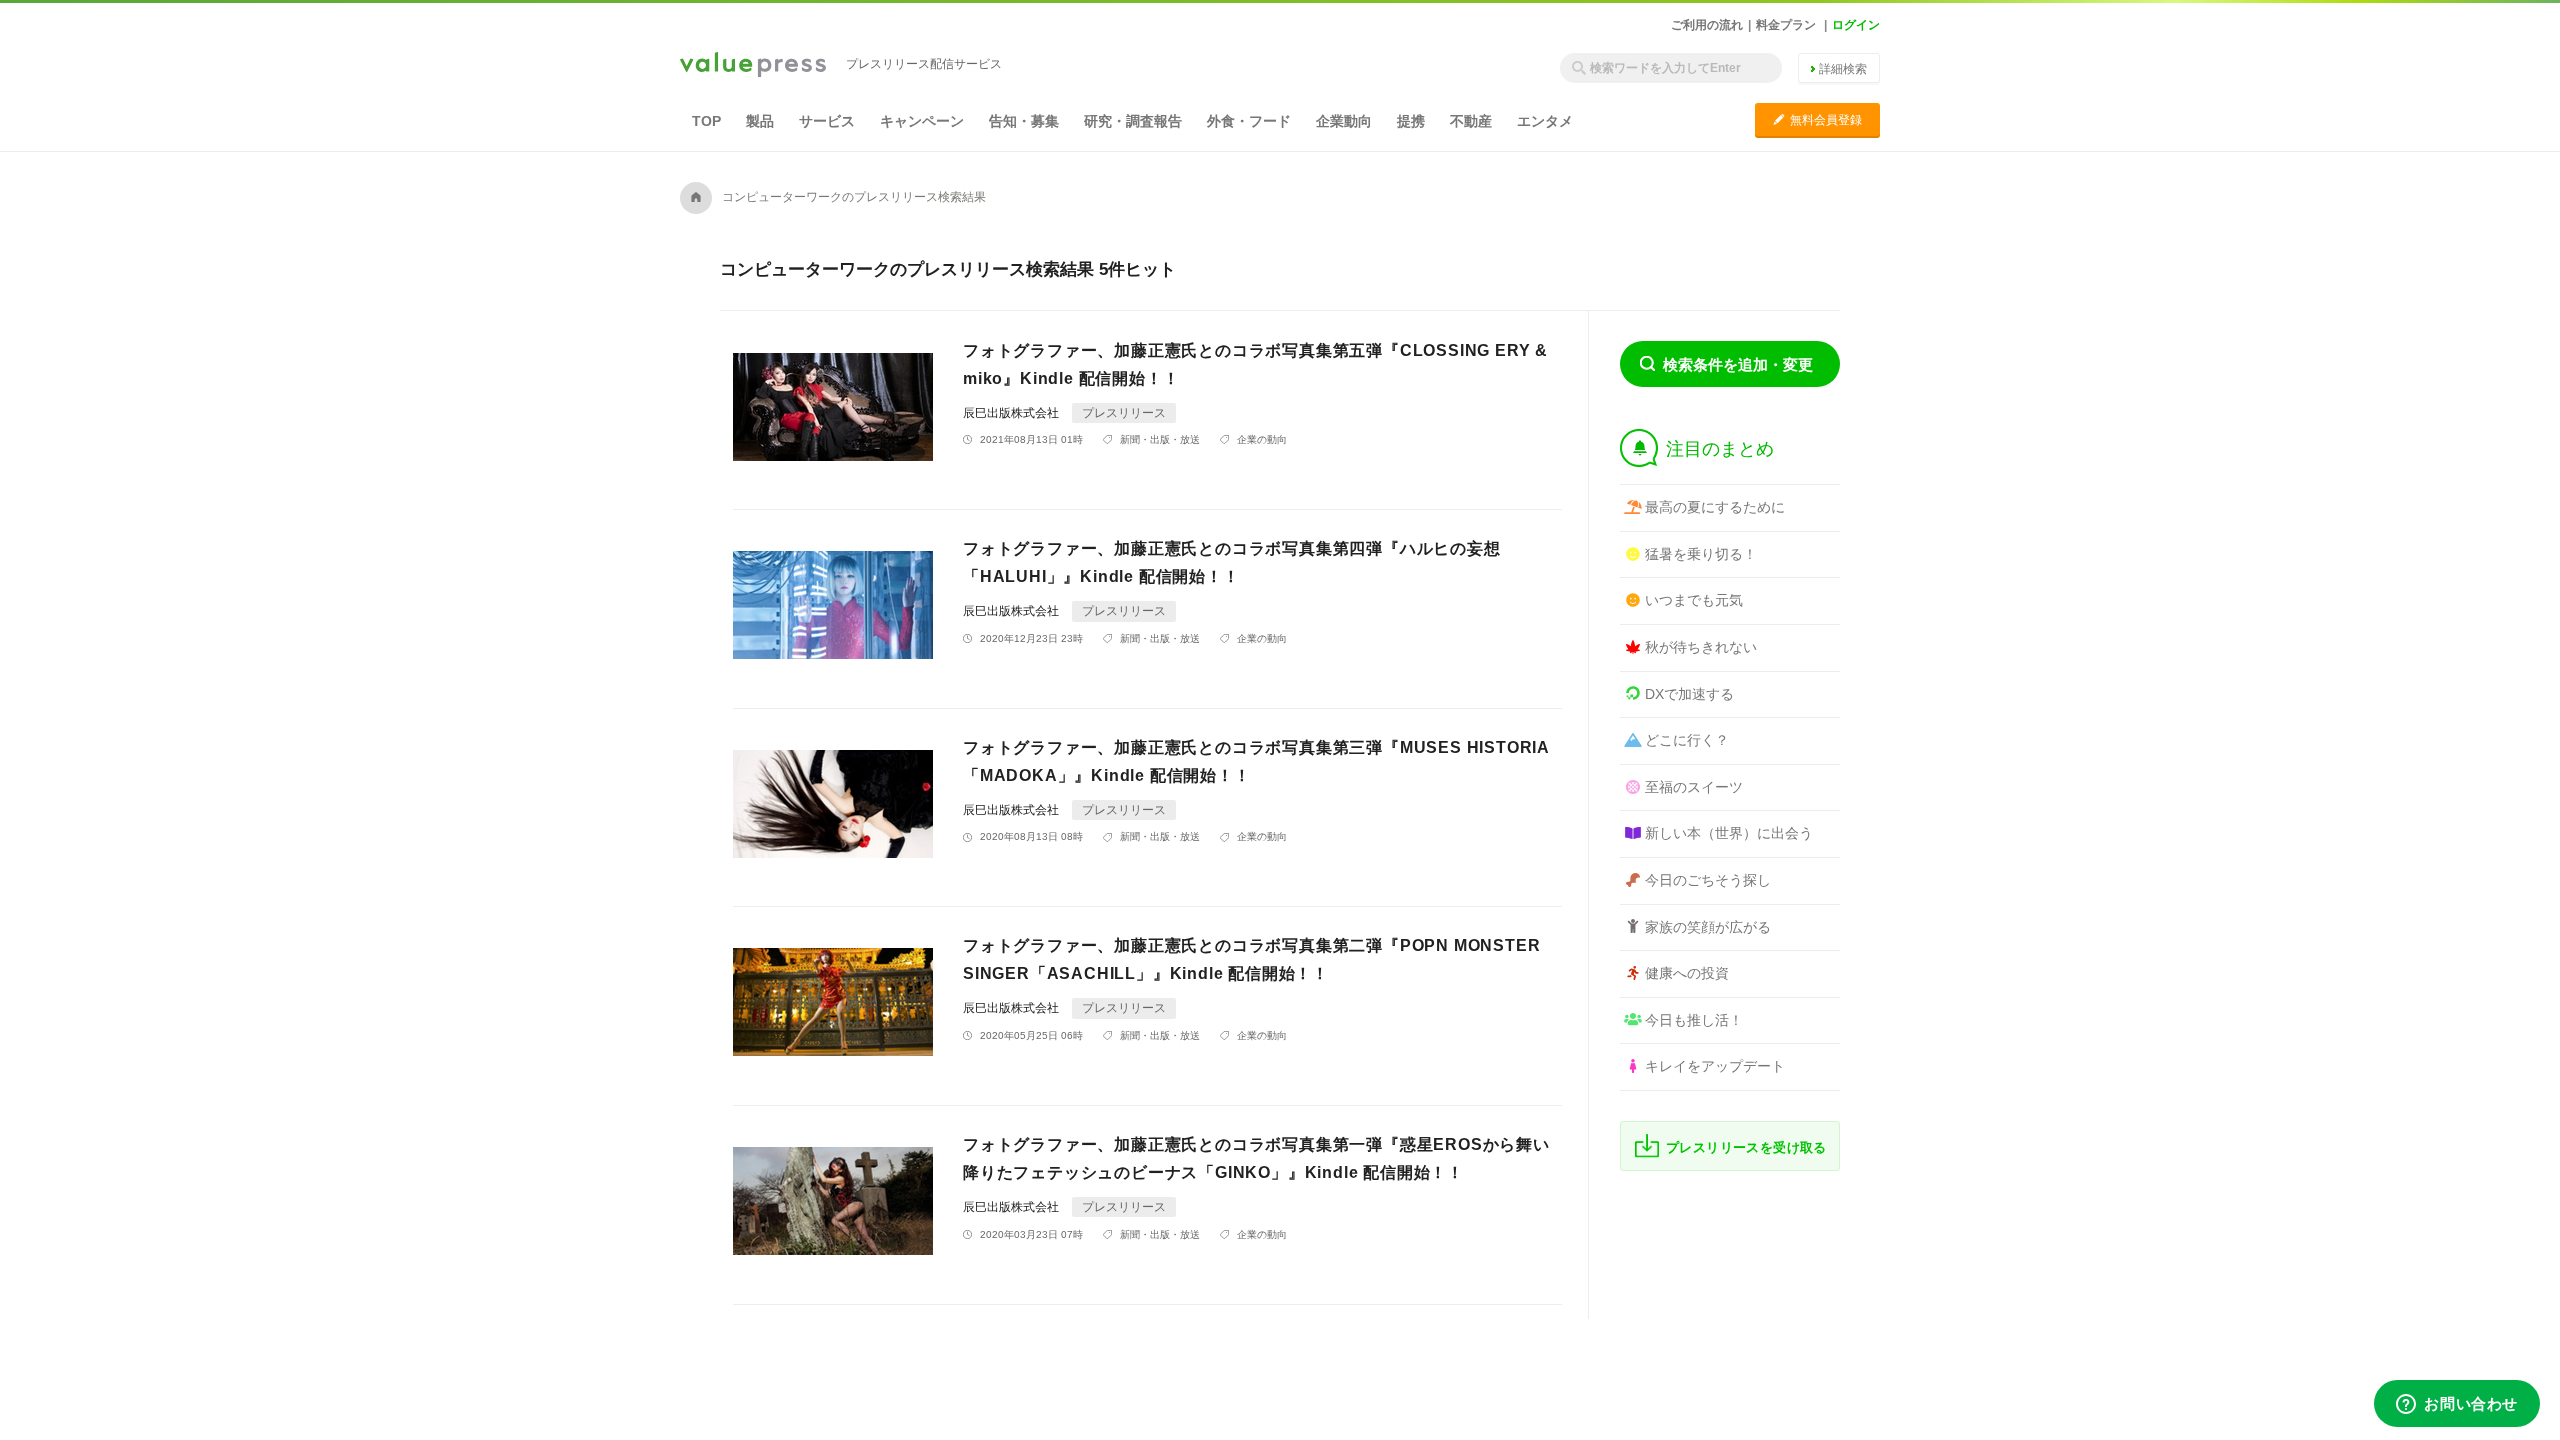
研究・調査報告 (1133, 121)
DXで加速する (1689, 694)
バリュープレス (753, 66)
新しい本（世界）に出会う (1729, 833)
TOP (706, 121)
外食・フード (1249, 121)
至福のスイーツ (1694, 787)
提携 (1411, 121)
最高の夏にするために (1715, 507)
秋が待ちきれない (1701, 647)
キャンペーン (922, 121)
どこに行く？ (1687, 740)
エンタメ (1545, 121)
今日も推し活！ (1694, 1020)
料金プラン (1786, 25)
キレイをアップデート (1715, 1066)
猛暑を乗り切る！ (1701, 554)
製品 (760, 121)
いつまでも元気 (1694, 600)
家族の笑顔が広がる (1708, 927)
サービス (827, 121)
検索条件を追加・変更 (1738, 364)
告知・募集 (1024, 121)
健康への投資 (1687, 973)
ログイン (1856, 25)
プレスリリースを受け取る (1746, 1147)
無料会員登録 (1817, 119)
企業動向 (1344, 121)
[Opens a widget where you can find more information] (2457, 1405)
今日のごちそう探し (1708, 880)
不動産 (1471, 121)
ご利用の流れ (1707, 25)
